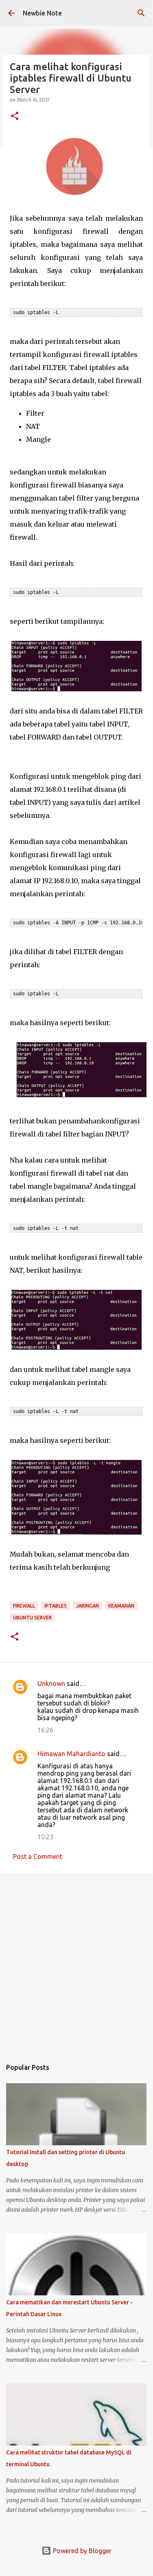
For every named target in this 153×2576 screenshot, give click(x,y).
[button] (15, 116)
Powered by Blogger (81, 2551)
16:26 (45, 1730)
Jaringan (87, 1606)
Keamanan (121, 1606)
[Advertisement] (76, 1962)
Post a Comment (38, 1856)
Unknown (51, 1683)
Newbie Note (42, 13)
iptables (56, 1606)
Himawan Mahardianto (71, 1754)
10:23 (45, 1837)
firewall (24, 1606)
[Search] (141, 13)
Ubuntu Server (32, 1618)
